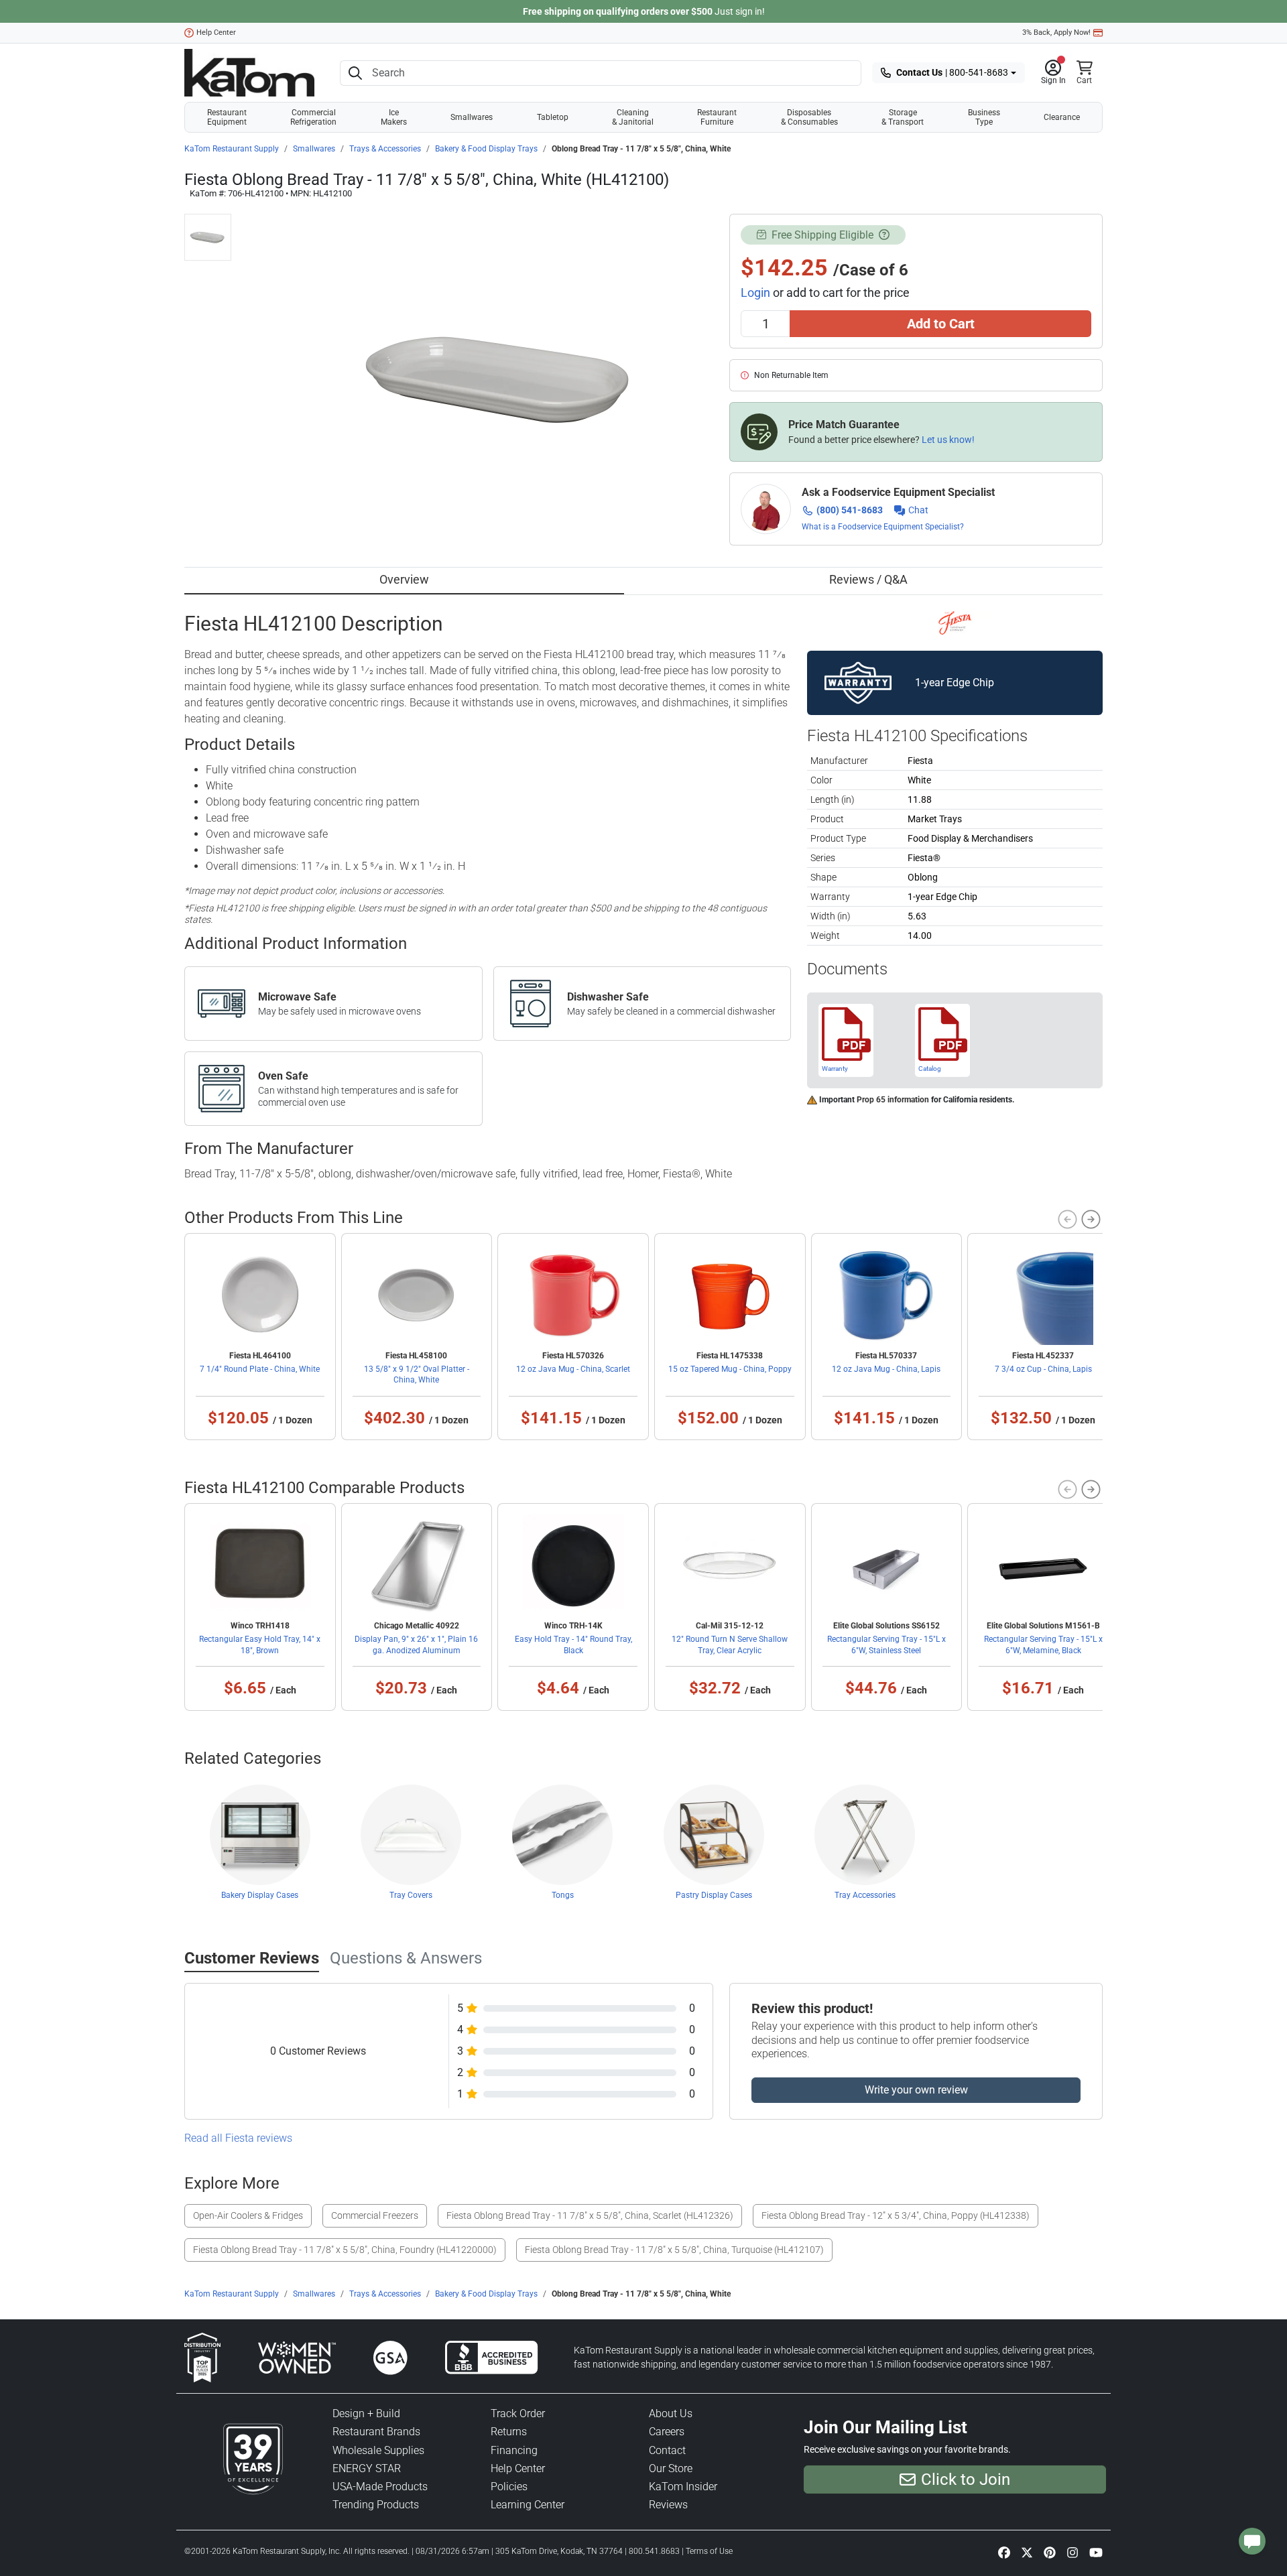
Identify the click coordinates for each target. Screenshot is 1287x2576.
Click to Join (966, 2480)
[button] (1053, 73)
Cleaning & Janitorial (633, 117)
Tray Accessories (865, 1895)
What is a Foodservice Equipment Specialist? (883, 527)
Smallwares (472, 117)
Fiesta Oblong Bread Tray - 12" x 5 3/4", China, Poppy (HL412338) (896, 2215)
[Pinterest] (1050, 2553)
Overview (404, 579)
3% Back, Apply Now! (1056, 33)
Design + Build (366, 2413)
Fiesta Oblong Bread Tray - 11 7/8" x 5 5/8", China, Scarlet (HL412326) (590, 2215)
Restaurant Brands (376, 2432)
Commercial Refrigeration (313, 117)
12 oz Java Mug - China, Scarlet (573, 1369)
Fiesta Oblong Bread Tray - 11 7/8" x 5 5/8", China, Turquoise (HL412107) (674, 2250)
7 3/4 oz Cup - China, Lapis (1043, 1369)
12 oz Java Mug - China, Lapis (886, 1369)
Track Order (518, 2413)
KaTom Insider (683, 2487)
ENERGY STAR (367, 2468)
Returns (509, 2432)
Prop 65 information (893, 1100)
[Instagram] (1072, 2553)
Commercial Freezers (375, 2215)
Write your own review (916, 2090)
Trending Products (376, 2505)
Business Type (984, 117)
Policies (509, 2487)
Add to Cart (941, 324)
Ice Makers (394, 117)
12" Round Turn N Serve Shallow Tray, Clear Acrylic (730, 1645)
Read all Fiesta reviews (238, 2138)
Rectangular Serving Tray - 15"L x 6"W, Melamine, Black (1043, 1645)
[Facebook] (1004, 2553)
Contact (667, 2450)
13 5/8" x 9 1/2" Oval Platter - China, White (417, 1374)
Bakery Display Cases (260, 1895)
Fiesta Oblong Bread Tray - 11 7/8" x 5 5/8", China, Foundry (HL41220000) (345, 2250)
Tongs (563, 1895)
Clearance (1062, 117)
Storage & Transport (903, 117)
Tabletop (553, 117)
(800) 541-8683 (850, 510)
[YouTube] (1096, 2553)
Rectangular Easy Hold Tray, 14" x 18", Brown (260, 1645)
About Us (671, 2413)
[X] (1027, 2553)
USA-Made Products (380, 2487)
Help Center (216, 33)
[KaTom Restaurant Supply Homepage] (249, 73)
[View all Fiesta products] (955, 622)
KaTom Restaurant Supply (232, 149)
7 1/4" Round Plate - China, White (260, 1369)
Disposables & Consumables (809, 117)
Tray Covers (411, 1895)
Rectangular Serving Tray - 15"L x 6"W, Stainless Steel (886, 1645)
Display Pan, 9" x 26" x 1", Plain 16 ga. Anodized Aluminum (416, 1645)
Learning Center (528, 2505)
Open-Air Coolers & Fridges (248, 2215)
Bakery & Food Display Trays (486, 149)
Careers (667, 2432)
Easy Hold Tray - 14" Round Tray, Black (573, 1645)
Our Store (671, 2468)
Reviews (668, 2505)
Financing (514, 2450)
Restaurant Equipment (227, 117)
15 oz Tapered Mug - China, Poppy (730, 1369)
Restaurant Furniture (717, 117)
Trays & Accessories (385, 149)
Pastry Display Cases (714, 1895)
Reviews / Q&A (868, 579)
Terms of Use (709, 2551)
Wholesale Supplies (378, 2450)
